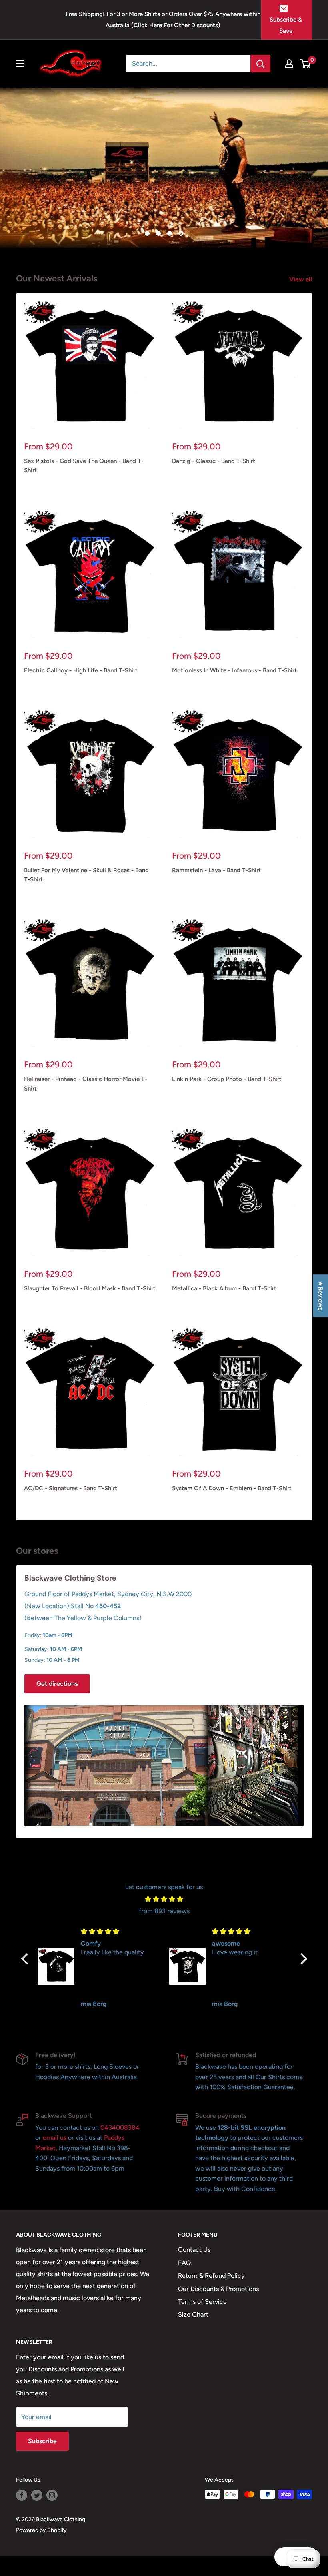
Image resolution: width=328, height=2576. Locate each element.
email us (55, 2138)
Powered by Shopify (41, 2530)
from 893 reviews (164, 1911)
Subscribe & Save (286, 25)
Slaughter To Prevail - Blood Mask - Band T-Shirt (90, 1288)
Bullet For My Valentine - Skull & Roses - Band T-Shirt (86, 875)
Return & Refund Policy (211, 2276)
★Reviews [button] (321, 1296)
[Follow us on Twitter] (37, 2495)
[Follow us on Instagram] (52, 2495)
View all (301, 279)
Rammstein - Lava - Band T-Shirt (216, 870)
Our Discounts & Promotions (218, 2289)
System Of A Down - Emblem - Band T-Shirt (232, 1488)
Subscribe (42, 2441)
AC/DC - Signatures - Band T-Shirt (71, 1488)
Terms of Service (202, 2302)
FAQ (185, 2263)
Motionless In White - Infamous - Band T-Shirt (234, 670)
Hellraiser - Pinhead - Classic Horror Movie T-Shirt (86, 1084)
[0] (305, 64)
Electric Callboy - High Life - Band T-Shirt (81, 670)
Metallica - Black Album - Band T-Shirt (224, 1288)
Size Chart (193, 2314)
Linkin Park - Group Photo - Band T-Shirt (227, 1079)
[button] (26, 1958)
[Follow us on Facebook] (22, 2495)
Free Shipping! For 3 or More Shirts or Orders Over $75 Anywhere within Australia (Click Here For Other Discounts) (163, 20)
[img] (164, 1899)
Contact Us (194, 2250)
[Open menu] (20, 64)
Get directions (57, 1684)
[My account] (289, 64)
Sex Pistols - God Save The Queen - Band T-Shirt (84, 466)
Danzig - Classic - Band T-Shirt (214, 461)
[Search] (260, 64)
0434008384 (120, 2128)
